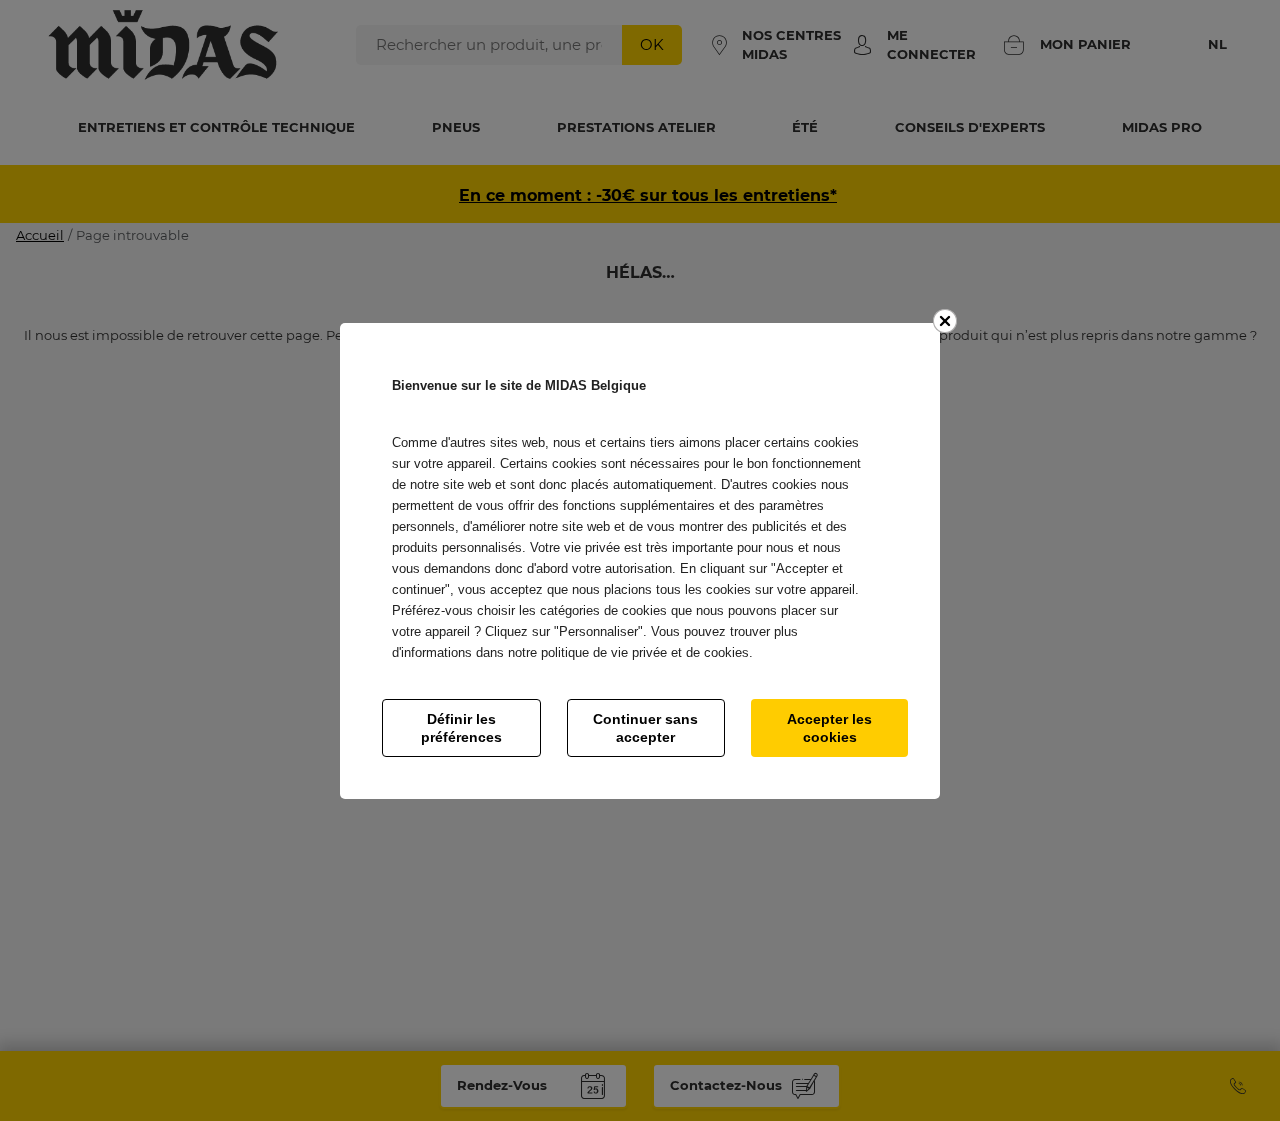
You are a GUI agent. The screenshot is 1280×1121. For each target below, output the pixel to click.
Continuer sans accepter (645, 728)
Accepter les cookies (829, 728)
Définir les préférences (461, 728)
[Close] (945, 321)
